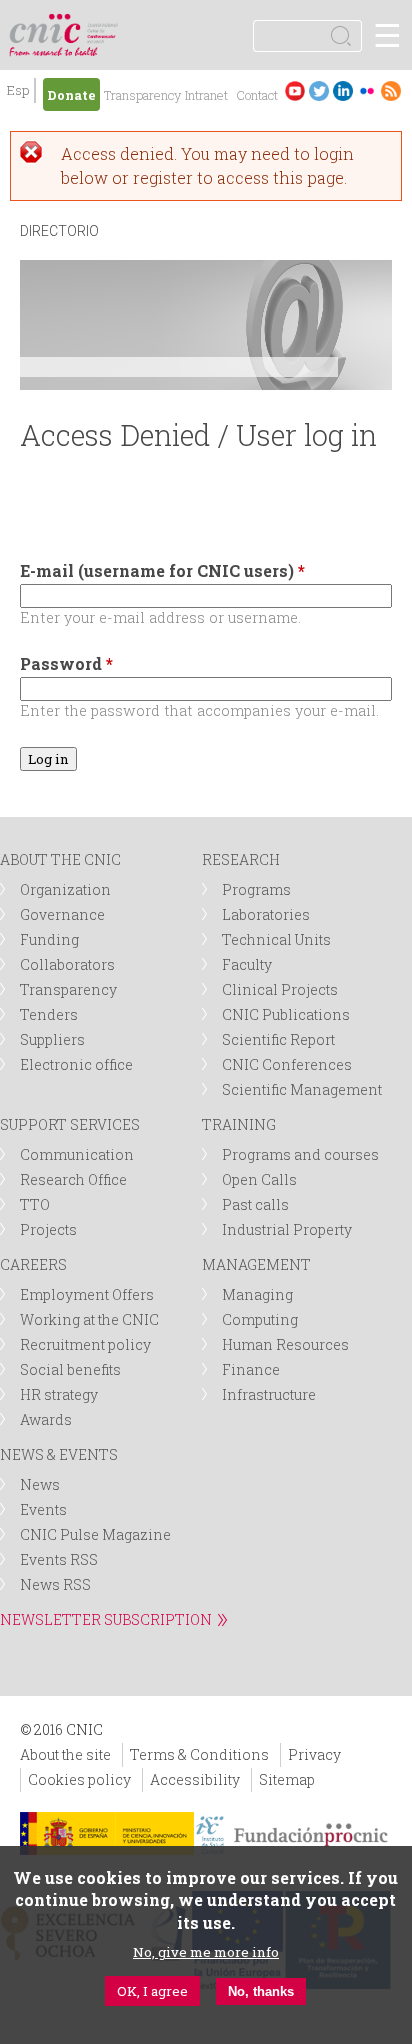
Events (43, 1509)
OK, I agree (152, 1991)
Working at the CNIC (89, 1319)
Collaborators (67, 964)
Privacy (314, 1754)
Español (18, 92)
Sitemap (287, 1779)
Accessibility (195, 1779)
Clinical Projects (280, 989)
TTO (35, 1204)
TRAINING (239, 1124)
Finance (251, 1369)
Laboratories (266, 914)
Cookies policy (79, 1779)
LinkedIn (343, 90)
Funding (49, 939)
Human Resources (285, 1344)
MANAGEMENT (256, 1264)
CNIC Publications (286, 1014)
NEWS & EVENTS (59, 1454)
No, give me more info (206, 1952)
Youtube (295, 90)
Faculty (247, 964)
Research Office (73, 1179)
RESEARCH (241, 859)
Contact (257, 95)
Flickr (367, 90)
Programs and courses (300, 1154)
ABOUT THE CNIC (60, 859)
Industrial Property (287, 1229)
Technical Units (276, 939)
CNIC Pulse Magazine (95, 1534)
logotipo (104, 24)
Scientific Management (302, 1089)
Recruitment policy (85, 1344)
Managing (257, 1294)
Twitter (319, 90)
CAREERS (33, 1264)
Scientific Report (278, 1039)
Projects (48, 1229)
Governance (62, 914)
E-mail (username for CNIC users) (162, 570)
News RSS (55, 1584)
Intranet (206, 95)
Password (66, 663)
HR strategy (59, 1394)
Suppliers (52, 1039)
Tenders (49, 1014)
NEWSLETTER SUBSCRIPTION (106, 1619)
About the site (65, 1754)
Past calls (255, 1204)
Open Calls (259, 1179)
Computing (260, 1319)
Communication (77, 1154)
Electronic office (76, 1064)
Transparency (142, 95)
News (40, 1484)
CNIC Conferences (287, 1064)
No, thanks (261, 1991)
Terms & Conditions (199, 1754)
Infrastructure (269, 1394)
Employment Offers (87, 1294)
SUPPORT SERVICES (70, 1124)
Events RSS (59, 1559)
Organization (65, 889)
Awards (46, 1419)
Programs (256, 889)
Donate (71, 95)
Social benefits (70, 1369)
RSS (391, 90)
